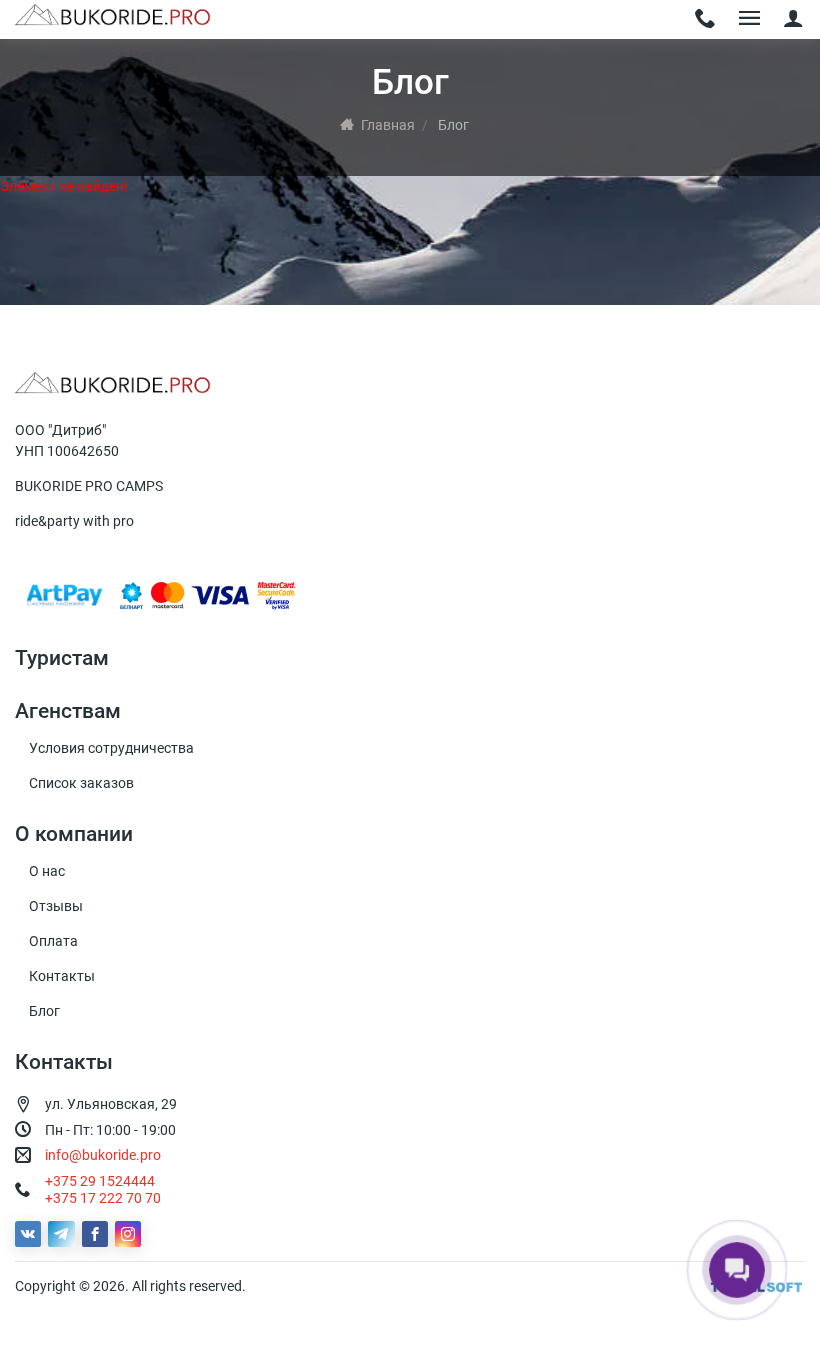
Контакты (62, 976)
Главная (388, 125)
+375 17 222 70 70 (103, 1198)
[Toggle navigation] (705, 19)
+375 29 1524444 (100, 1181)
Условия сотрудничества (111, 748)
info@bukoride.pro (103, 1155)
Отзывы (56, 906)
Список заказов (81, 783)
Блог (44, 1011)
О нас (47, 871)
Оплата (53, 941)
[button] (793, 19)
